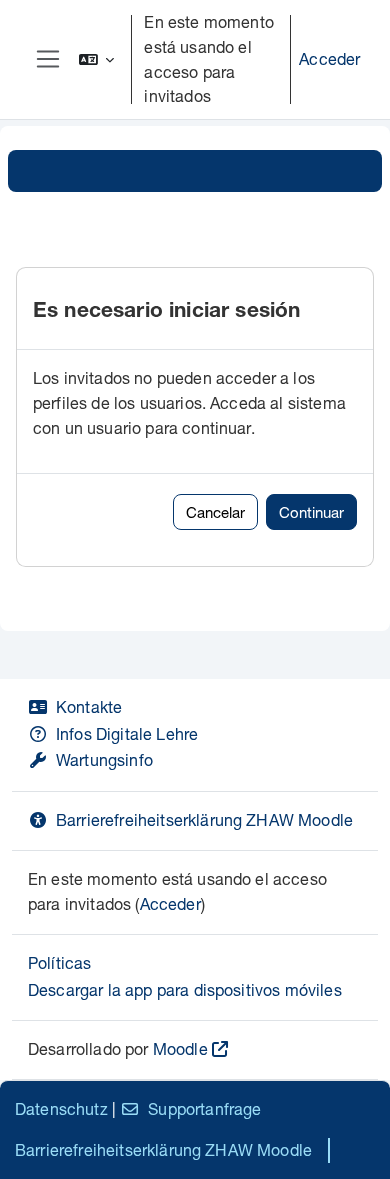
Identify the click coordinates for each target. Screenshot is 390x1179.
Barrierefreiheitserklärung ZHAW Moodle (204, 819)
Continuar (311, 512)
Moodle (180, 1048)
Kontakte (89, 706)
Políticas (59, 962)
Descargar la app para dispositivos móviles (185, 989)
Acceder (329, 58)
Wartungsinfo (104, 759)
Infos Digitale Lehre (127, 733)
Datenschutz (61, 1108)
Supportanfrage (204, 1108)
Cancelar (215, 512)
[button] (97, 59)
